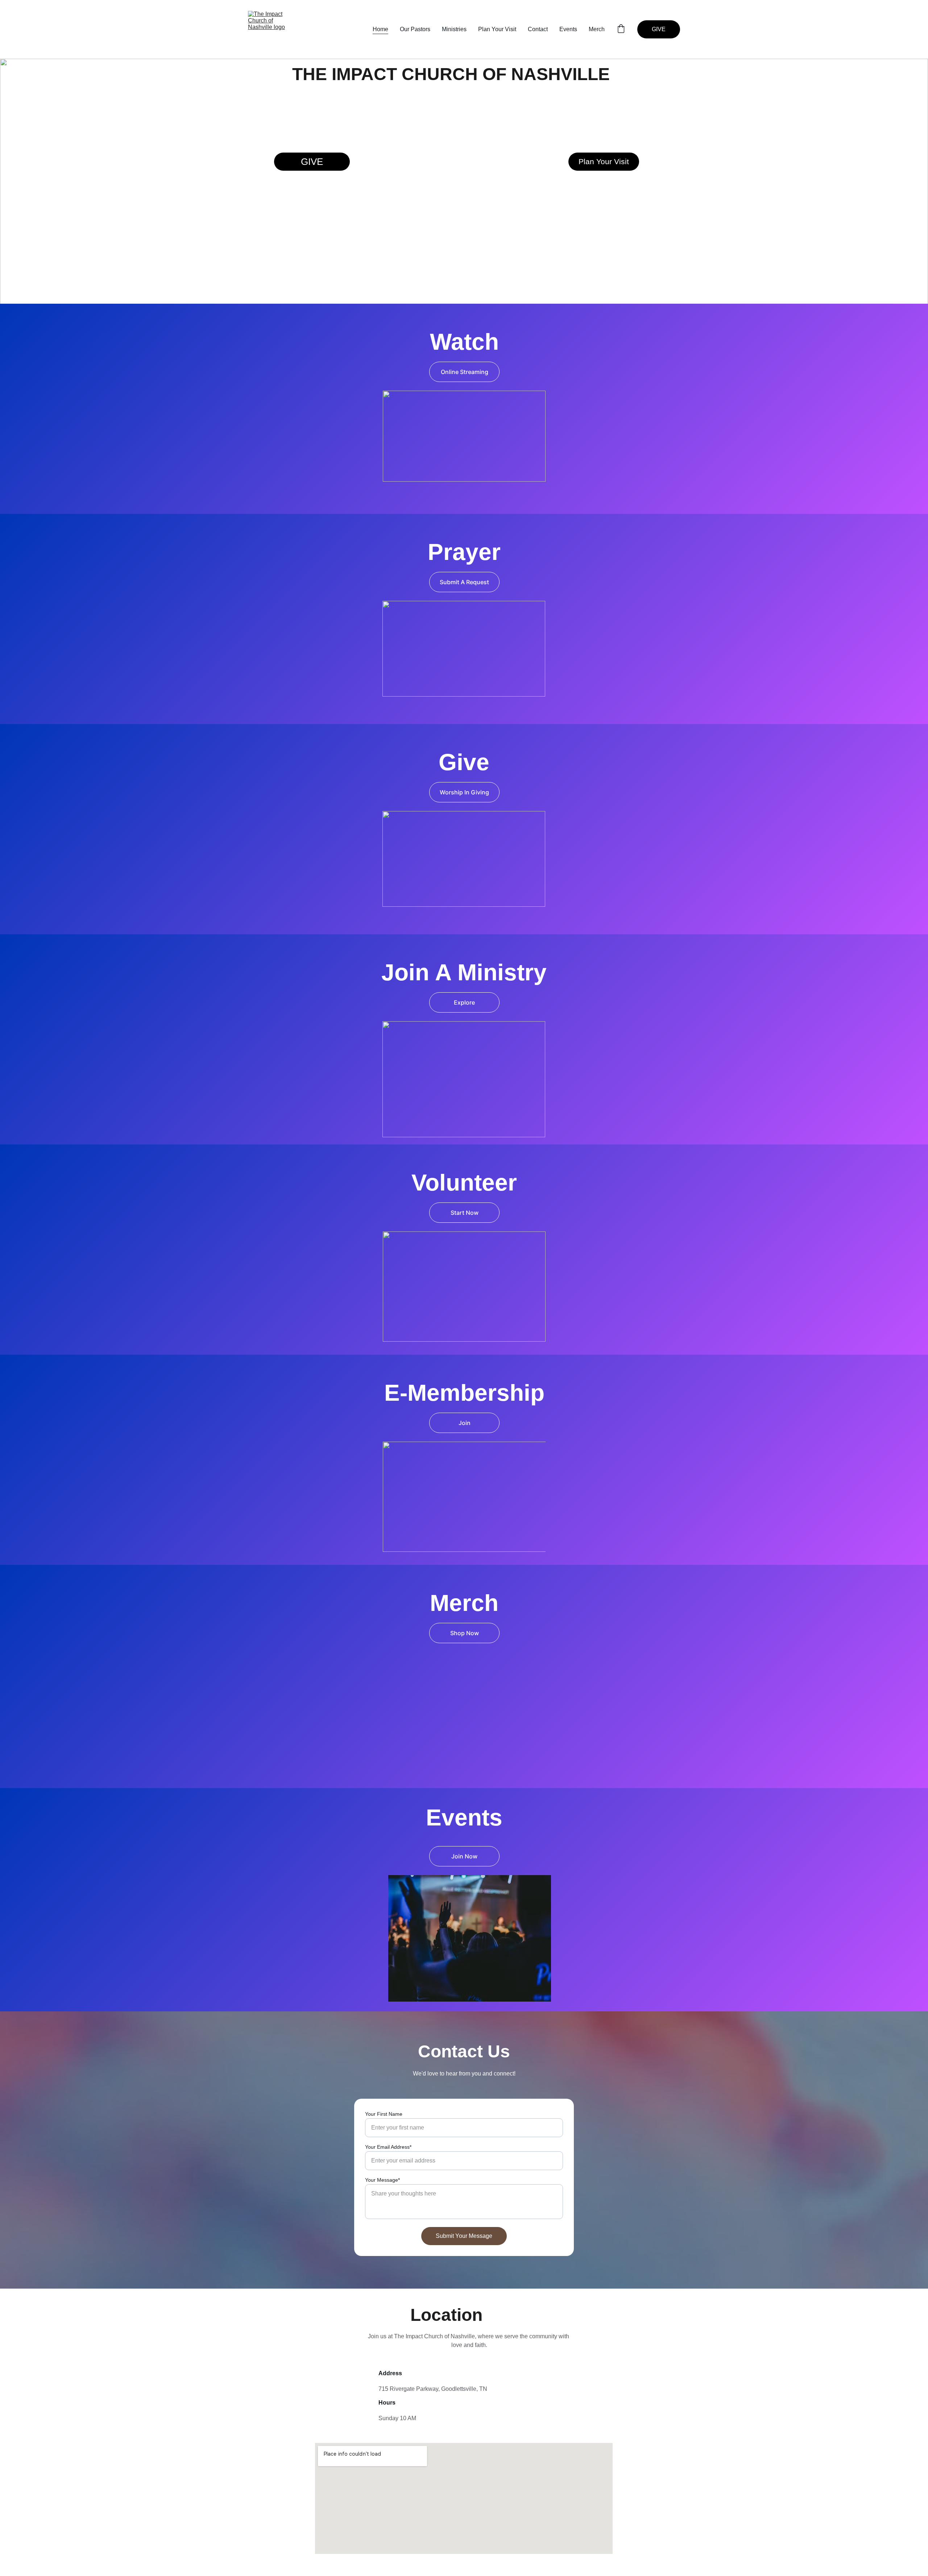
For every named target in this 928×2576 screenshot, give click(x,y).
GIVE (659, 29)
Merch (597, 29)
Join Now (464, 1856)
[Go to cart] (621, 29)
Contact (538, 29)
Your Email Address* (388, 2147)
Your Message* (382, 2180)
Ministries (454, 29)
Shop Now (465, 1633)
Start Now (465, 1213)
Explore (464, 1002)
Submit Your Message (464, 2236)
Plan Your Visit (497, 29)
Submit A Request (464, 582)
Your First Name (384, 2114)
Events (568, 29)
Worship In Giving (464, 792)
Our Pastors (415, 29)
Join (465, 1423)
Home (380, 29)
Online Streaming (465, 372)
